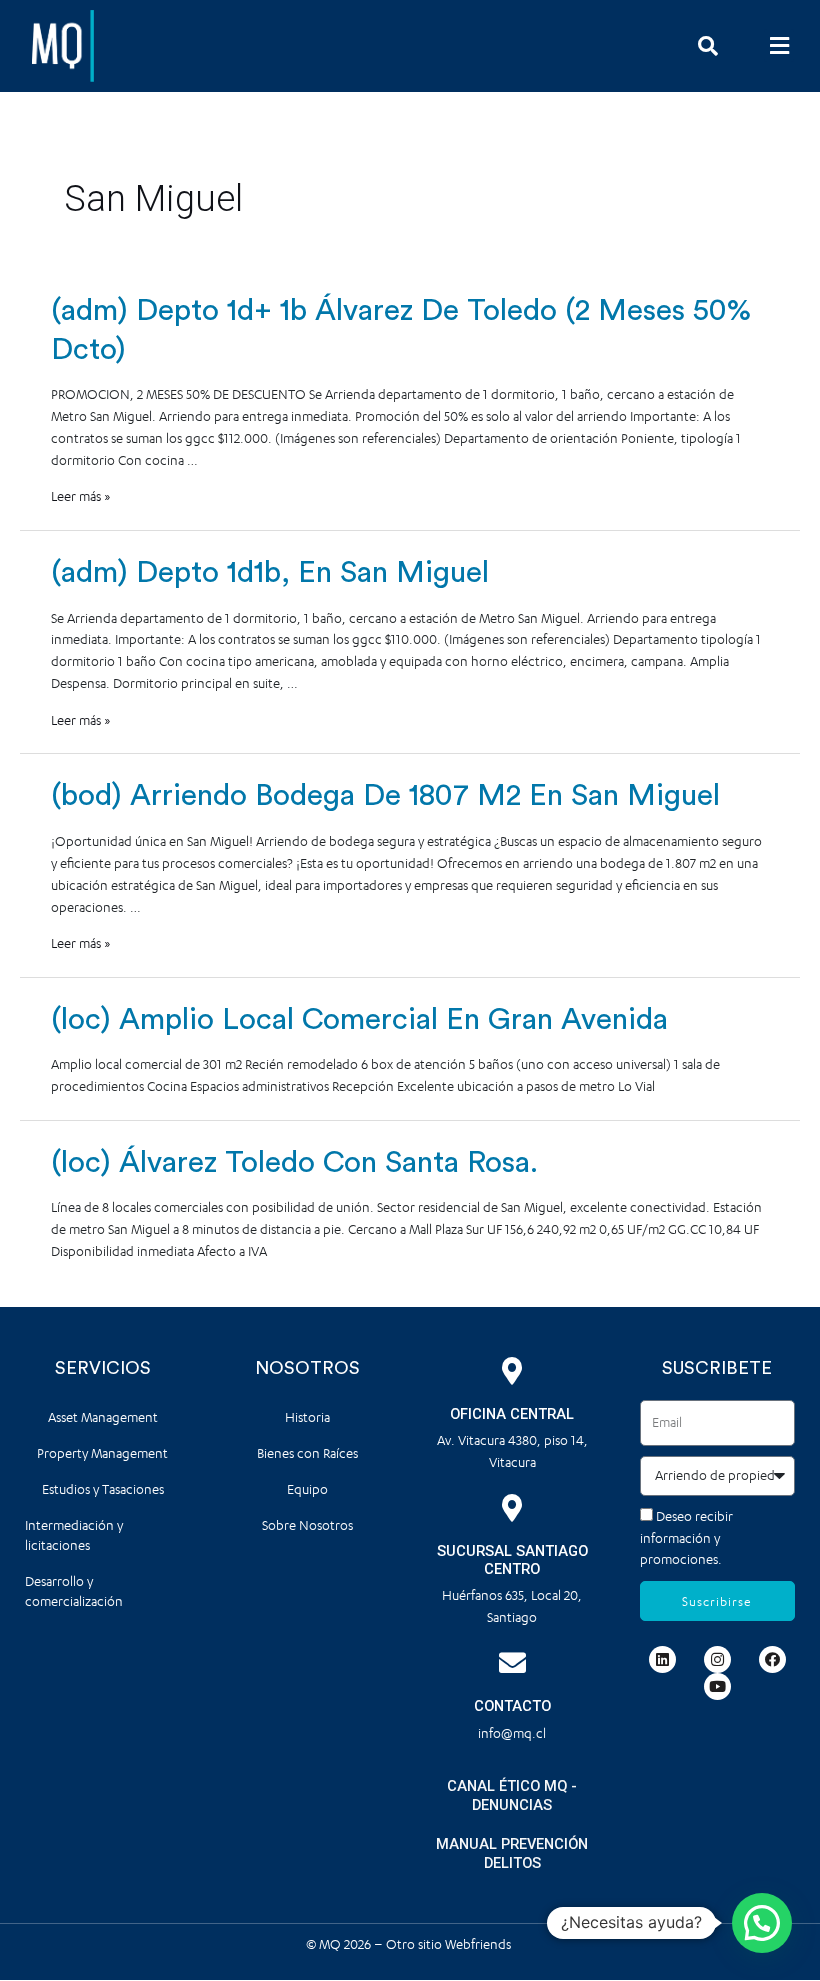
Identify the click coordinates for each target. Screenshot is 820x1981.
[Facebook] (772, 1659)
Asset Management (103, 1417)
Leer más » (81, 496)
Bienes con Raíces (307, 1453)
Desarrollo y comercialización (74, 1591)
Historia (307, 1417)
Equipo (307, 1489)
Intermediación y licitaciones (74, 1535)
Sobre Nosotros (307, 1525)
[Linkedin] (662, 1659)
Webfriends (479, 1944)
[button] (779, 45)
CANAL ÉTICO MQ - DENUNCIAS (512, 1795)
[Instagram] (717, 1659)
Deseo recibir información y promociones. (686, 1538)
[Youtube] (717, 1686)
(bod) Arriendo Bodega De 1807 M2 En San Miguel (385, 796)
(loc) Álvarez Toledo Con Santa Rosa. (294, 1163)
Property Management (102, 1453)
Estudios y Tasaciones (103, 1489)
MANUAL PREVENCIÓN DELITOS (512, 1853)
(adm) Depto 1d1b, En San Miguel (270, 573)
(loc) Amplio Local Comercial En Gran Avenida (359, 1020)
